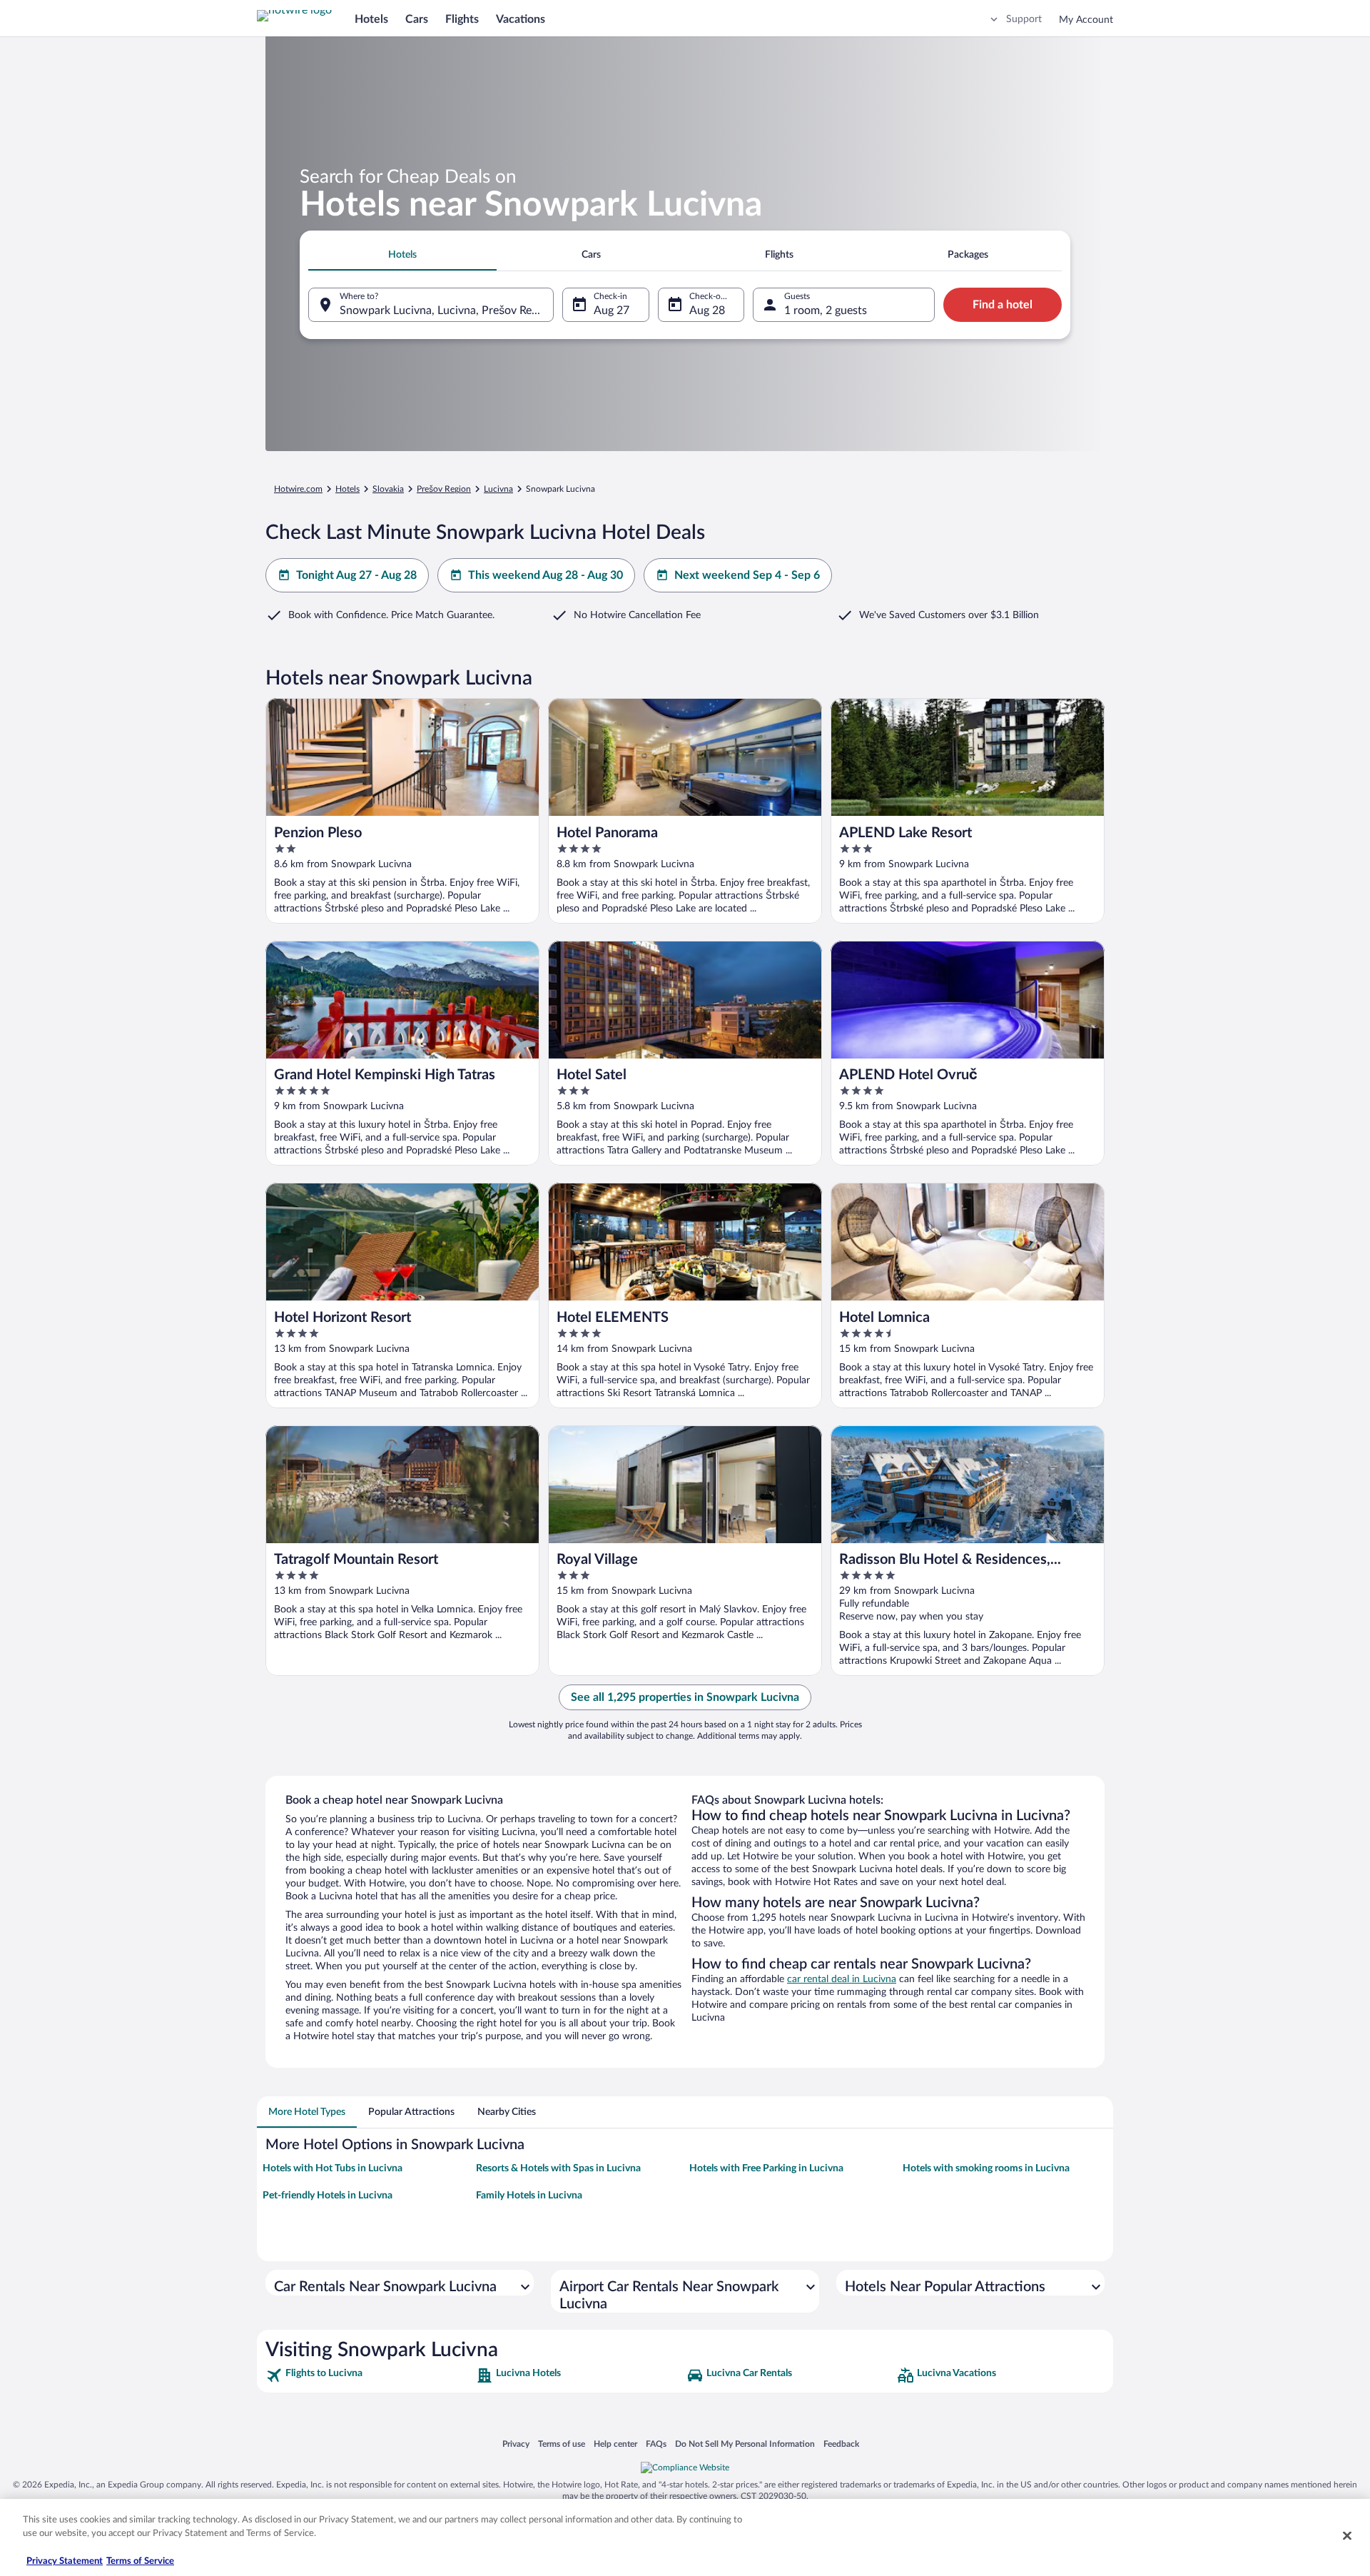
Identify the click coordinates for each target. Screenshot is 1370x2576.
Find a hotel (1003, 305)
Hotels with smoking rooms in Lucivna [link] (986, 2168)
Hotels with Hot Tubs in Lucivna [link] (333, 2168)
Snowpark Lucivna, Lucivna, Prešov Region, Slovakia (447, 310)
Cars (417, 19)
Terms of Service (140, 2561)
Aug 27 (612, 310)
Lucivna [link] (498, 489)
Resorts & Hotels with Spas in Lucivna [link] (558, 2168)
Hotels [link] (347, 489)
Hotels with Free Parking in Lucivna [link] (766, 2168)
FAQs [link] (656, 2444)
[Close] (1347, 2535)
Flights (462, 19)
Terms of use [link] (562, 2444)
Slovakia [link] (388, 489)
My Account (1086, 20)
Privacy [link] (516, 2444)
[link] (369, 2375)
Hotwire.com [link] (298, 489)
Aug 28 (707, 310)
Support (1024, 19)
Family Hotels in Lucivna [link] (529, 2196)
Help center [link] (615, 2444)
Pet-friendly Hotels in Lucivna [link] (328, 2196)
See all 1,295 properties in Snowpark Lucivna (685, 1697)
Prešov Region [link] (444, 489)
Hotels (371, 19)
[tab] (402, 255)
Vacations (521, 19)
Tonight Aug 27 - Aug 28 (356, 575)
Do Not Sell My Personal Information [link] (745, 2444)
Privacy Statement (65, 2561)
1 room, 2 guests (826, 310)
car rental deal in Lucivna (842, 1979)
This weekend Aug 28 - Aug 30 (546, 575)
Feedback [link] (841, 2444)
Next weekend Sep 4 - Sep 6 (747, 575)
